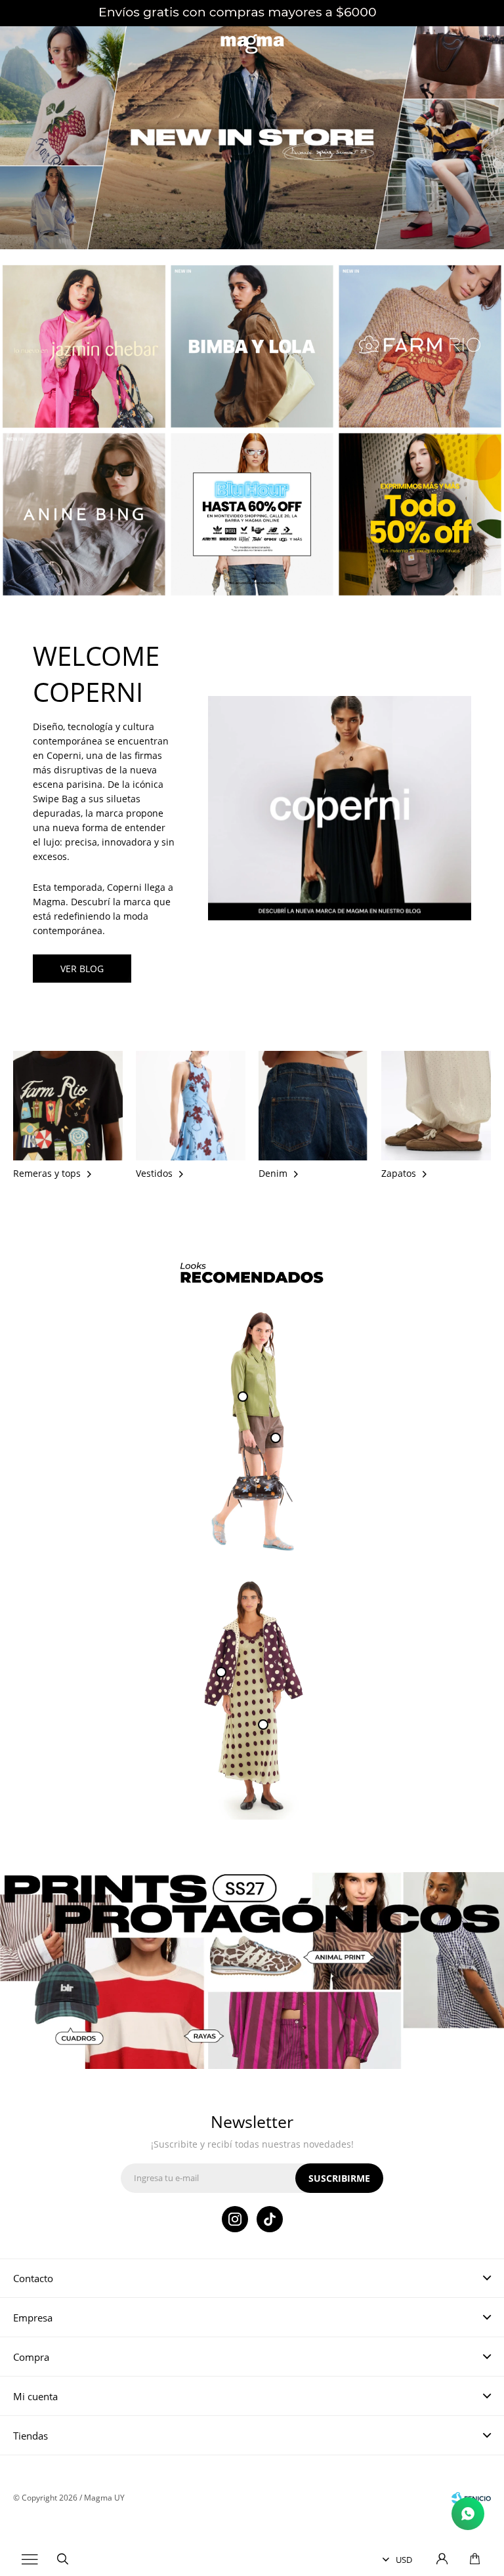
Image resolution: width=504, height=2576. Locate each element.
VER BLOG (82, 969)
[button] (62, 2560)
